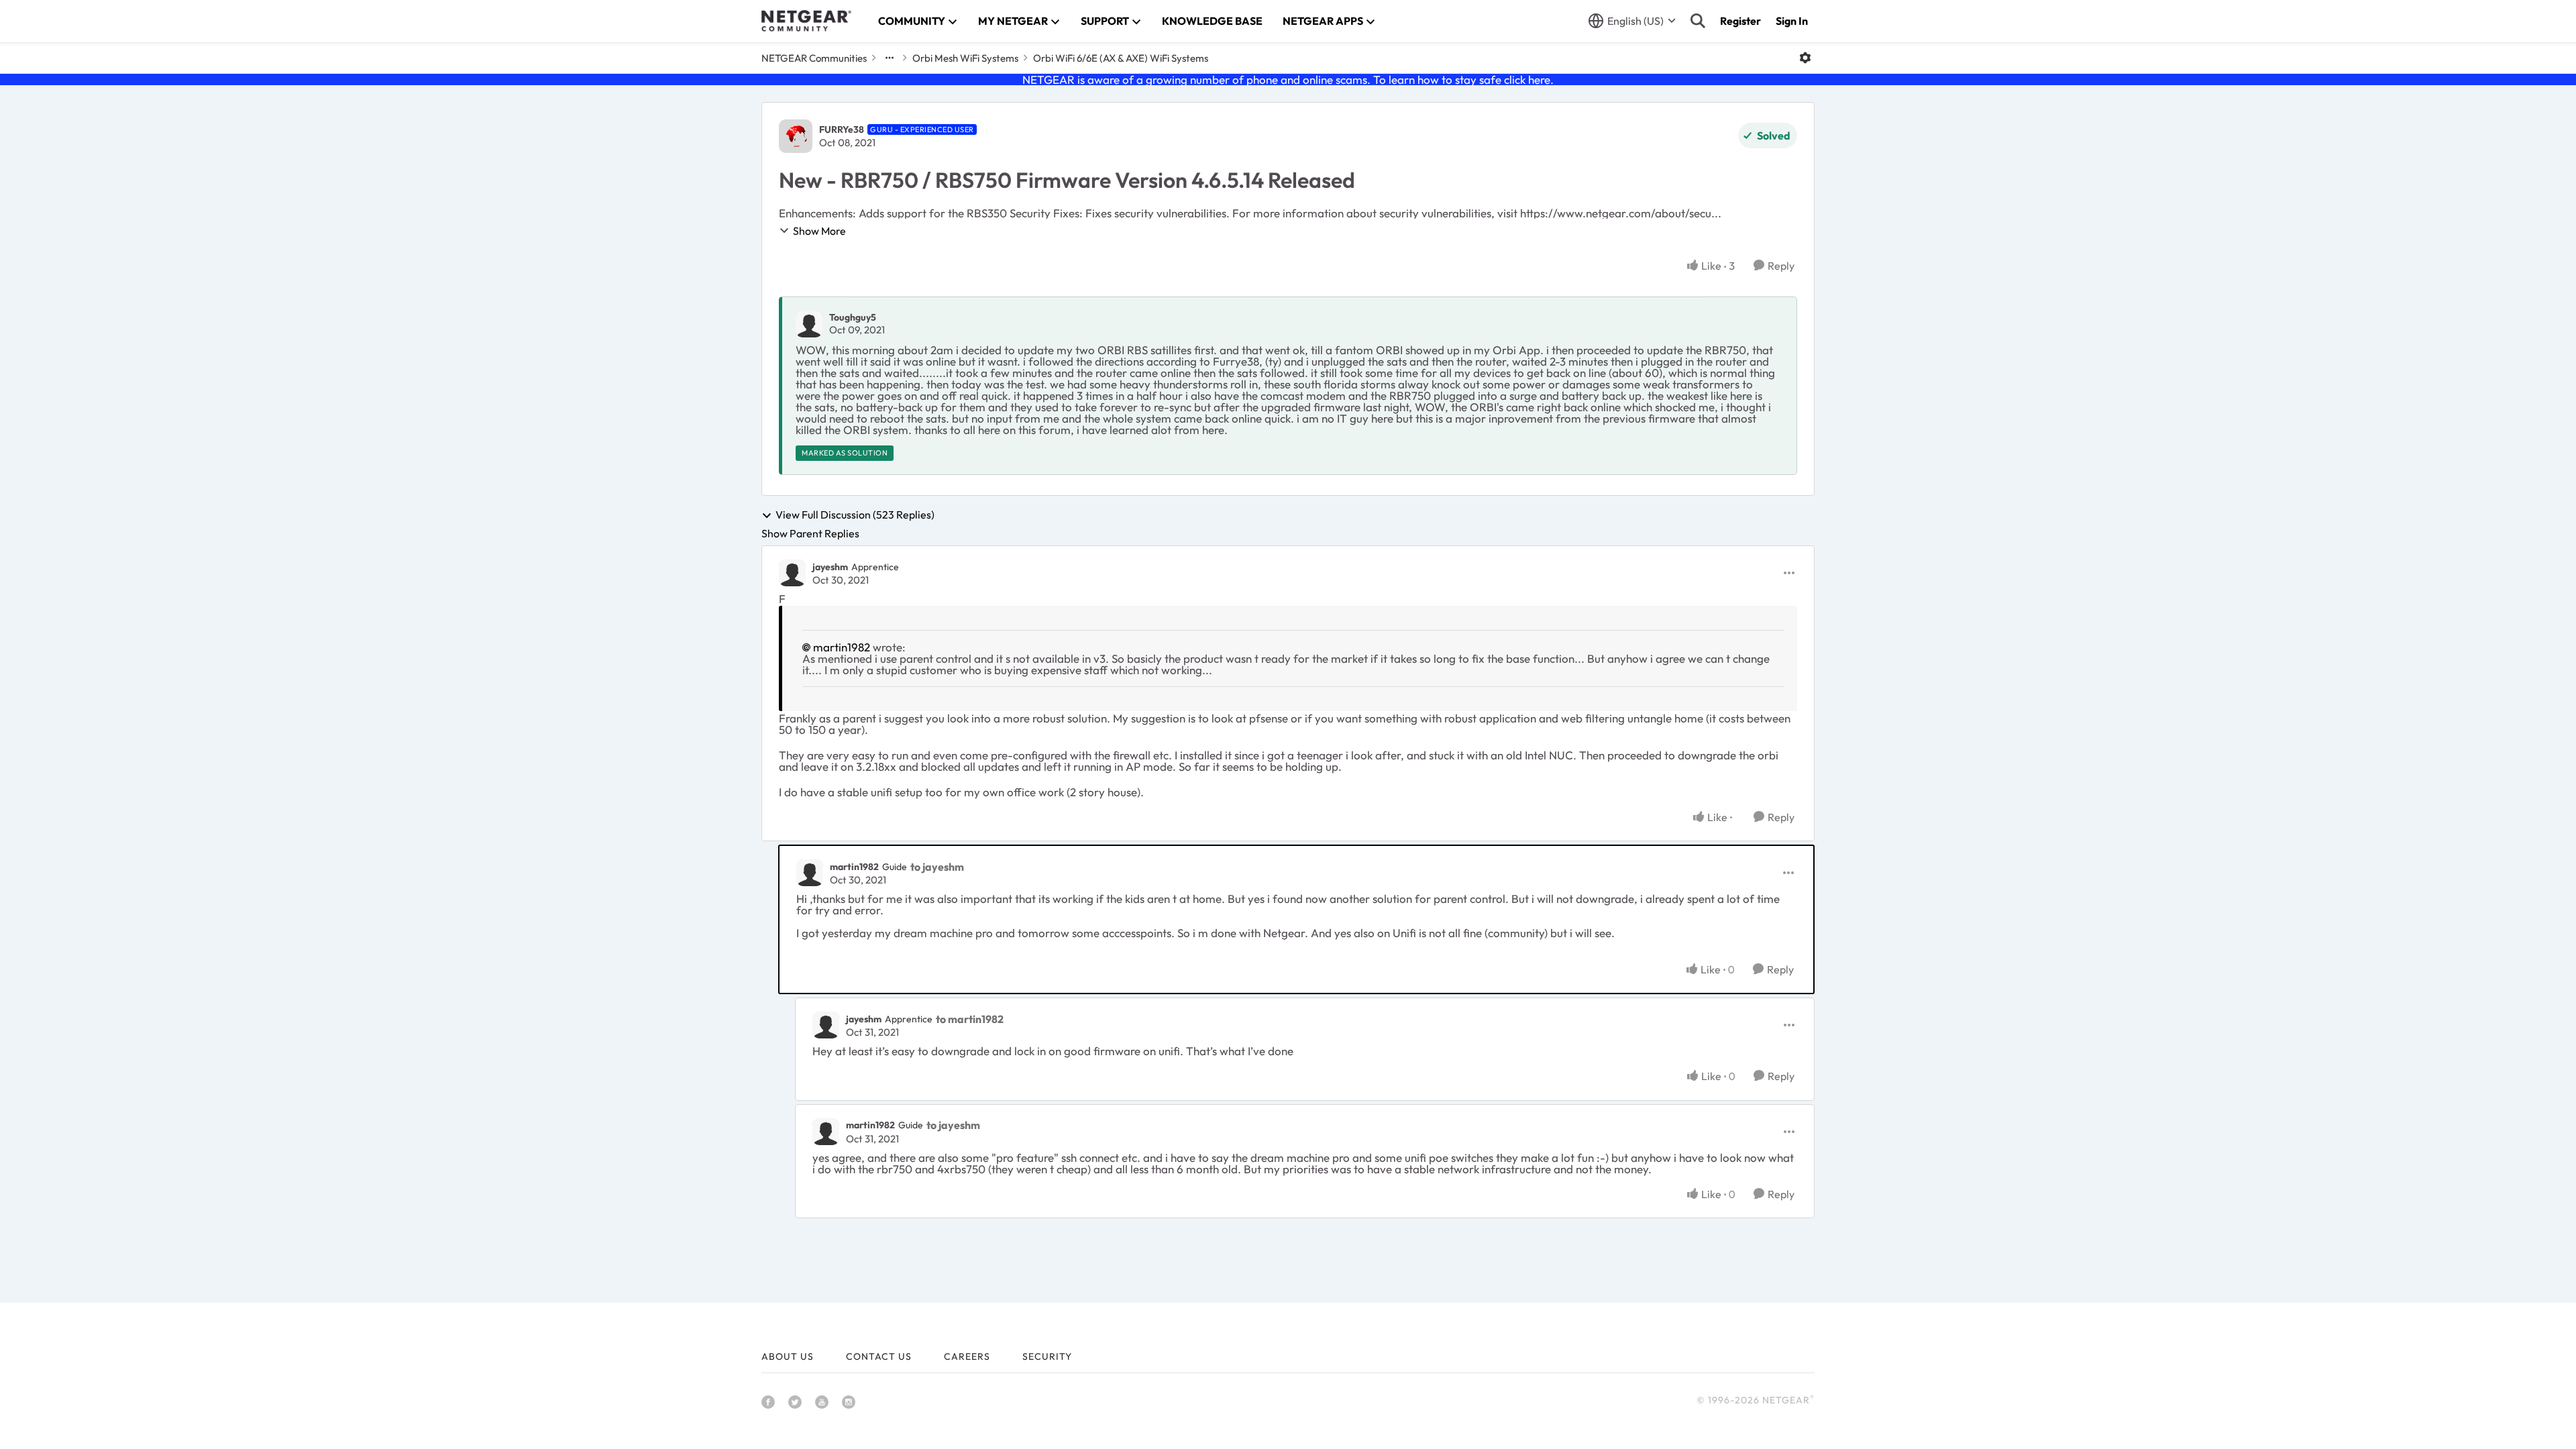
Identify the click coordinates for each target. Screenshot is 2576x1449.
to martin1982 (970, 1019)
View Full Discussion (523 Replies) (855, 515)
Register (1740, 21)
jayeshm (830, 567)
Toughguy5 (853, 317)
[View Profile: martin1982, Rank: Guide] (810, 873)
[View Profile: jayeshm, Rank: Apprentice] (792, 573)
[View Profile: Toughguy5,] (809, 324)
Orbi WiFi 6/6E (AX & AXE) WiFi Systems (1121, 58)
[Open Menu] (1805, 58)
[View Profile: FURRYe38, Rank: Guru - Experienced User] (796, 136)
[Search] (1698, 21)
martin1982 (842, 647)
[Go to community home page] (806, 21)
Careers (967, 1356)
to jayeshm (937, 867)
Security (1047, 1356)
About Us (788, 1356)
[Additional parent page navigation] (890, 58)
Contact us (879, 1356)
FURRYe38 (842, 129)
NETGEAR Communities (814, 58)
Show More (819, 231)
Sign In (1792, 21)
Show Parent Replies (810, 533)
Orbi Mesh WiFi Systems (965, 58)
